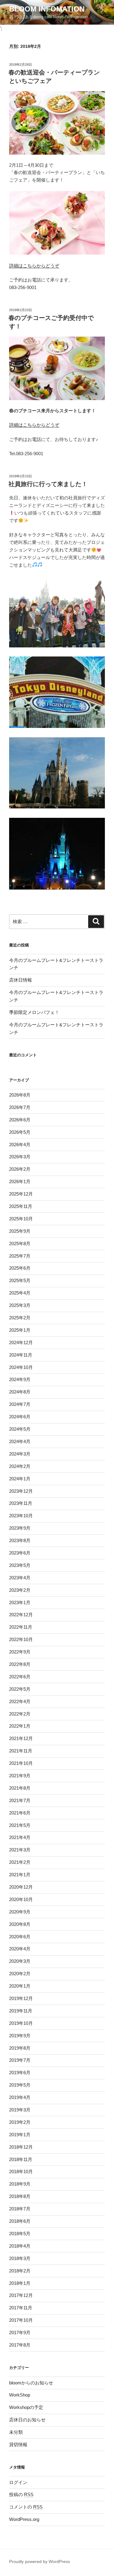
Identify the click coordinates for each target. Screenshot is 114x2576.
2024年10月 (21, 1367)
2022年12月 (21, 1615)
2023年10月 (21, 1516)
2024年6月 (20, 1417)
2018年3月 (20, 2258)
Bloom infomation (47, 9)
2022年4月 (20, 1701)
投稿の (21, 2494)
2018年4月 (20, 2246)
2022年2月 (20, 1714)
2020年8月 (20, 1924)
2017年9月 (20, 2333)
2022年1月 (20, 1726)
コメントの (26, 2507)
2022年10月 (21, 1639)
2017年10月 (21, 2320)
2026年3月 (20, 1157)
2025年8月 (20, 1244)
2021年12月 (21, 1738)
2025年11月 (21, 1206)
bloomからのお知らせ (31, 2383)
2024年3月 (20, 1454)
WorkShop (20, 2395)
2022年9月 (20, 1652)
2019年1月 (20, 2135)
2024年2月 (20, 1466)
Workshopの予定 (26, 2407)
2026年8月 (20, 1095)
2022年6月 (20, 1677)
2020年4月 (20, 1949)
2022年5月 (20, 1689)
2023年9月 (20, 1528)
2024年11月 (21, 1355)
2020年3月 (20, 1961)
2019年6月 (20, 2073)
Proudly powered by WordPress (40, 2561)
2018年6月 (20, 2221)
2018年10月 (21, 2171)
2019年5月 (20, 2085)
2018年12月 (21, 2147)
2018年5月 (20, 2234)
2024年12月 (21, 1342)
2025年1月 (20, 1330)
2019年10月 (21, 2023)
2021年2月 (20, 1862)
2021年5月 (20, 1825)
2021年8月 (20, 1788)
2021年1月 (20, 1875)
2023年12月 (21, 1491)
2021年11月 (21, 1751)
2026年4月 (20, 1145)
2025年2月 (20, 1318)
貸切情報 (18, 2444)
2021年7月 (20, 1800)
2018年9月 (20, 2184)
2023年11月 (21, 1503)
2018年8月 (20, 2196)
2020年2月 (20, 1974)
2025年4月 (20, 1293)
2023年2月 (20, 1590)
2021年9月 (20, 1776)
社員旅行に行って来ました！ (48, 484)
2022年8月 (20, 1664)
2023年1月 (20, 1602)
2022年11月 (21, 1627)
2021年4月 (20, 1837)
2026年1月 (20, 1181)
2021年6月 (20, 1813)
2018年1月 (20, 2283)
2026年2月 (20, 1169)
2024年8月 (20, 1392)
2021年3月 (20, 1850)
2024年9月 (20, 1379)
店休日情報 (21, 980)
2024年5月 (20, 1429)
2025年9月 (20, 1231)
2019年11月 (21, 2011)
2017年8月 (20, 2345)
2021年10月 (21, 1763)
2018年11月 (21, 2159)
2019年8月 (20, 2048)
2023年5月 (20, 1565)
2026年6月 (20, 1120)
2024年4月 (20, 1441)
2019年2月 (20, 2122)
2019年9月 (20, 2036)
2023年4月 (20, 1578)
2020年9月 (20, 1912)
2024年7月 (20, 1404)
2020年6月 (20, 1937)
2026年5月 (20, 1132)
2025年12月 (21, 1194)
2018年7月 (20, 2209)
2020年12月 (21, 1887)
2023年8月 (20, 1540)
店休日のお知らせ (27, 2420)
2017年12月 (21, 2295)
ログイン (18, 2482)
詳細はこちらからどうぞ (34, 266)
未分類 (16, 2432)
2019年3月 (20, 2110)
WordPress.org (24, 2519)
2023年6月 (20, 1553)
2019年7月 (20, 2060)
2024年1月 (20, 1479)
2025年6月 (20, 1268)
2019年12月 (21, 1998)
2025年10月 (21, 1219)
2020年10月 (21, 1899)
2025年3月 (20, 1305)
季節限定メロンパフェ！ (34, 1012)
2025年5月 (20, 1280)
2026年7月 (20, 1107)
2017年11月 (21, 2308)
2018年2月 (20, 2271)
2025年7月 (20, 1256)
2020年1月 (20, 1986)
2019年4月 (20, 2097)
